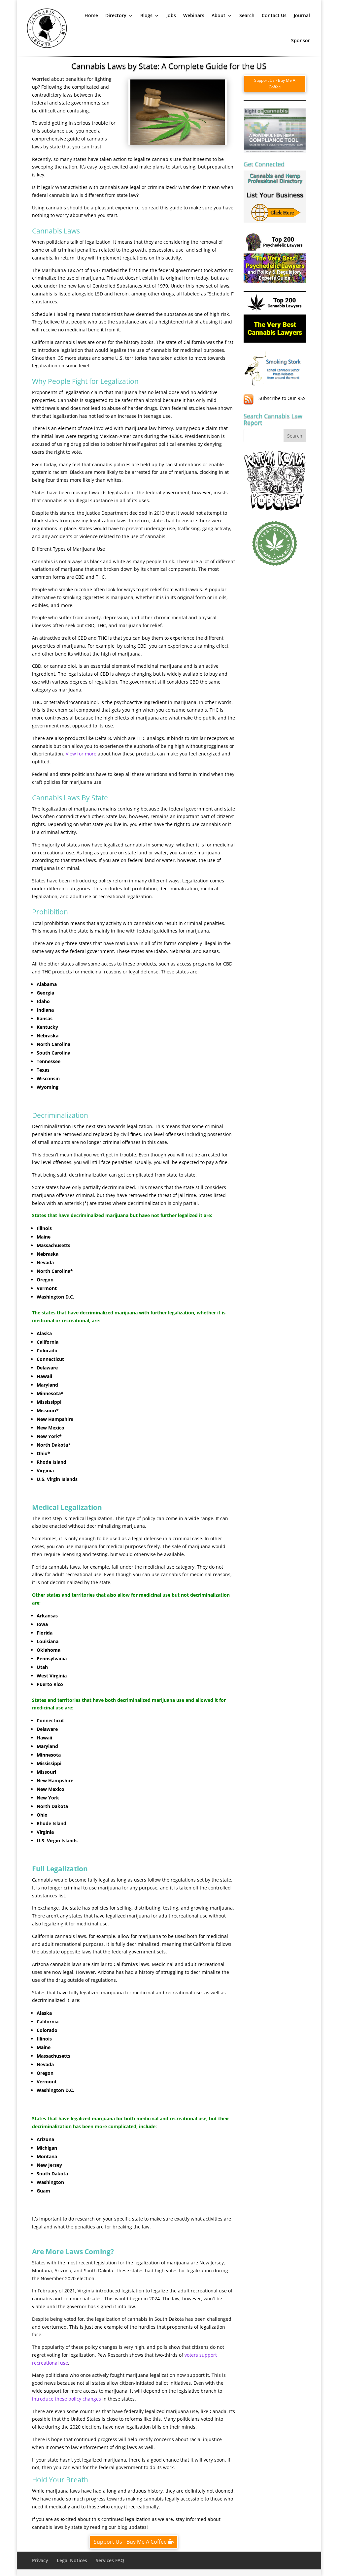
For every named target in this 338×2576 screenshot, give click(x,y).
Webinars (194, 15)
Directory (116, 15)
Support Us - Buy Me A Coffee (130, 2542)
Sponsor (301, 40)
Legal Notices (72, 2560)
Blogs (146, 15)
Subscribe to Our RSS (282, 398)
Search (247, 15)
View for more (81, 754)
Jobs (171, 15)
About (219, 15)
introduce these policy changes (67, 2399)
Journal (302, 15)
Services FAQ (110, 2560)
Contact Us (274, 15)
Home (91, 15)
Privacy (40, 2560)
